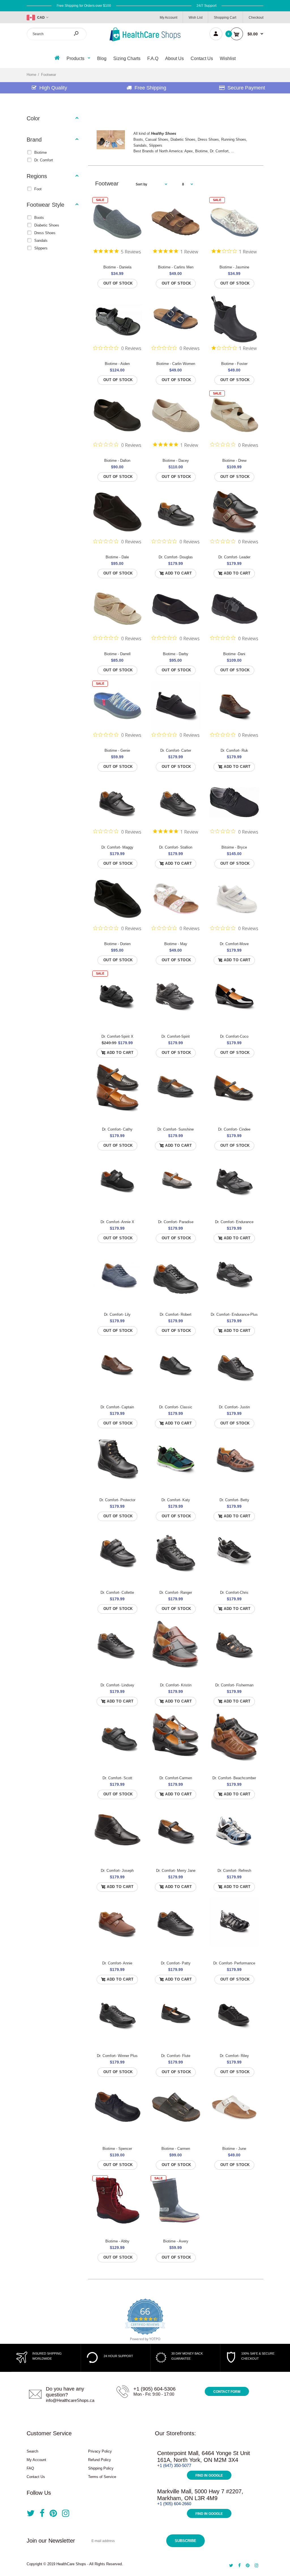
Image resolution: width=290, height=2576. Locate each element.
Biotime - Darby (176, 654)
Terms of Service (102, 2477)
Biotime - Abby (117, 2241)
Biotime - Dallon (117, 461)
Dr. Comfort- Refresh (234, 1871)
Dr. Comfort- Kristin (176, 1685)
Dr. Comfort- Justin (234, 1407)
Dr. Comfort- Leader (234, 557)
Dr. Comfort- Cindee (234, 1129)
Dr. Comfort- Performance (234, 1963)
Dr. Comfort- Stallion (176, 847)
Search (32, 2451)
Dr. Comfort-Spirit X (117, 1036)
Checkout (256, 18)
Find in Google (209, 2475)
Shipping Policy (101, 2468)
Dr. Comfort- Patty (176, 1963)
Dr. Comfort (44, 160)
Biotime (40, 152)
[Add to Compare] (134, 216)
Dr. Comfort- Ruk (234, 750)
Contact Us (36, 2477)
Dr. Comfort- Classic (176, 1407)
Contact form (227, 2392)
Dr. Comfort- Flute (176, 2056)
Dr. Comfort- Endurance (234, 1222)
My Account (169, 18)
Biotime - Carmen (176, 2149)
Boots (39, 218)
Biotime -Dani (234, 654)
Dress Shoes (45, 233)
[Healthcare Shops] (145, 40)
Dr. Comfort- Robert (176, 1314)
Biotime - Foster (234, 364)
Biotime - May (176, 944)
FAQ (30, 2468)
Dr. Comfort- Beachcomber (234, 1778)
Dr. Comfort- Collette (117, 1593)
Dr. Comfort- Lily (117, 1314)
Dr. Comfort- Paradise (176, 1222)
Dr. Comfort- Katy (176, 1500)
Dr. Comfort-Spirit (176, 1036)
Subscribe (185, 2541)
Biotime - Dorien (117, 944)
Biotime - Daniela (117, 267)
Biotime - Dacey (176, 461)
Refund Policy (100, 2460)
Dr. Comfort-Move (234, 944)
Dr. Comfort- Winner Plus (117, 2056)
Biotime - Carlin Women (176, 364)
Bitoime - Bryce (234, 847)
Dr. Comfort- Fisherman (234, 1685)
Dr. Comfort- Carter (176, 750)
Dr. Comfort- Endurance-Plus (234, 1314)
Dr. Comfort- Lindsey (117, 1685)
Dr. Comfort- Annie (117, 1963)
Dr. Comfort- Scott (117, 1778)
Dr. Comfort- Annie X (117, 1222)
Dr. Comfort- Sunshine (176, 1129)
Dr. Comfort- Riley (234, 2056)
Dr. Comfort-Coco (234, 1036)
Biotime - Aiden (117, 364)
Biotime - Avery (176, 2241)
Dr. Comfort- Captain (117, 1407)
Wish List (196, 18)
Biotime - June (234, 2149)
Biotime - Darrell (117, 654)
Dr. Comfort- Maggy (117, 847)
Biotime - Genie (117, 750)
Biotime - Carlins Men (176, 267)
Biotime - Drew (234, 461)
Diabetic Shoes (47, 225)
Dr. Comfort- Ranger (176, 1593)
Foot (38, 189)
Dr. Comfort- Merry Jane (176, 1871)
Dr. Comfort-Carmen (176, 1778)
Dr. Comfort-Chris (234, 1593)
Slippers (41, 248)
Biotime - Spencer (117, 2149)
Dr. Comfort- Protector (117, 1500)
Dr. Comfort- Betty (234, 1500)
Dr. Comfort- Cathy (117, 1129)
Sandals (41, 241)
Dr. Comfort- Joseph (117, 1871)
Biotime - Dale (117, 557)
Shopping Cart (225, 18)
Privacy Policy (100, 2451)
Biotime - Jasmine (234, 267)
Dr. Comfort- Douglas (176, 557)
